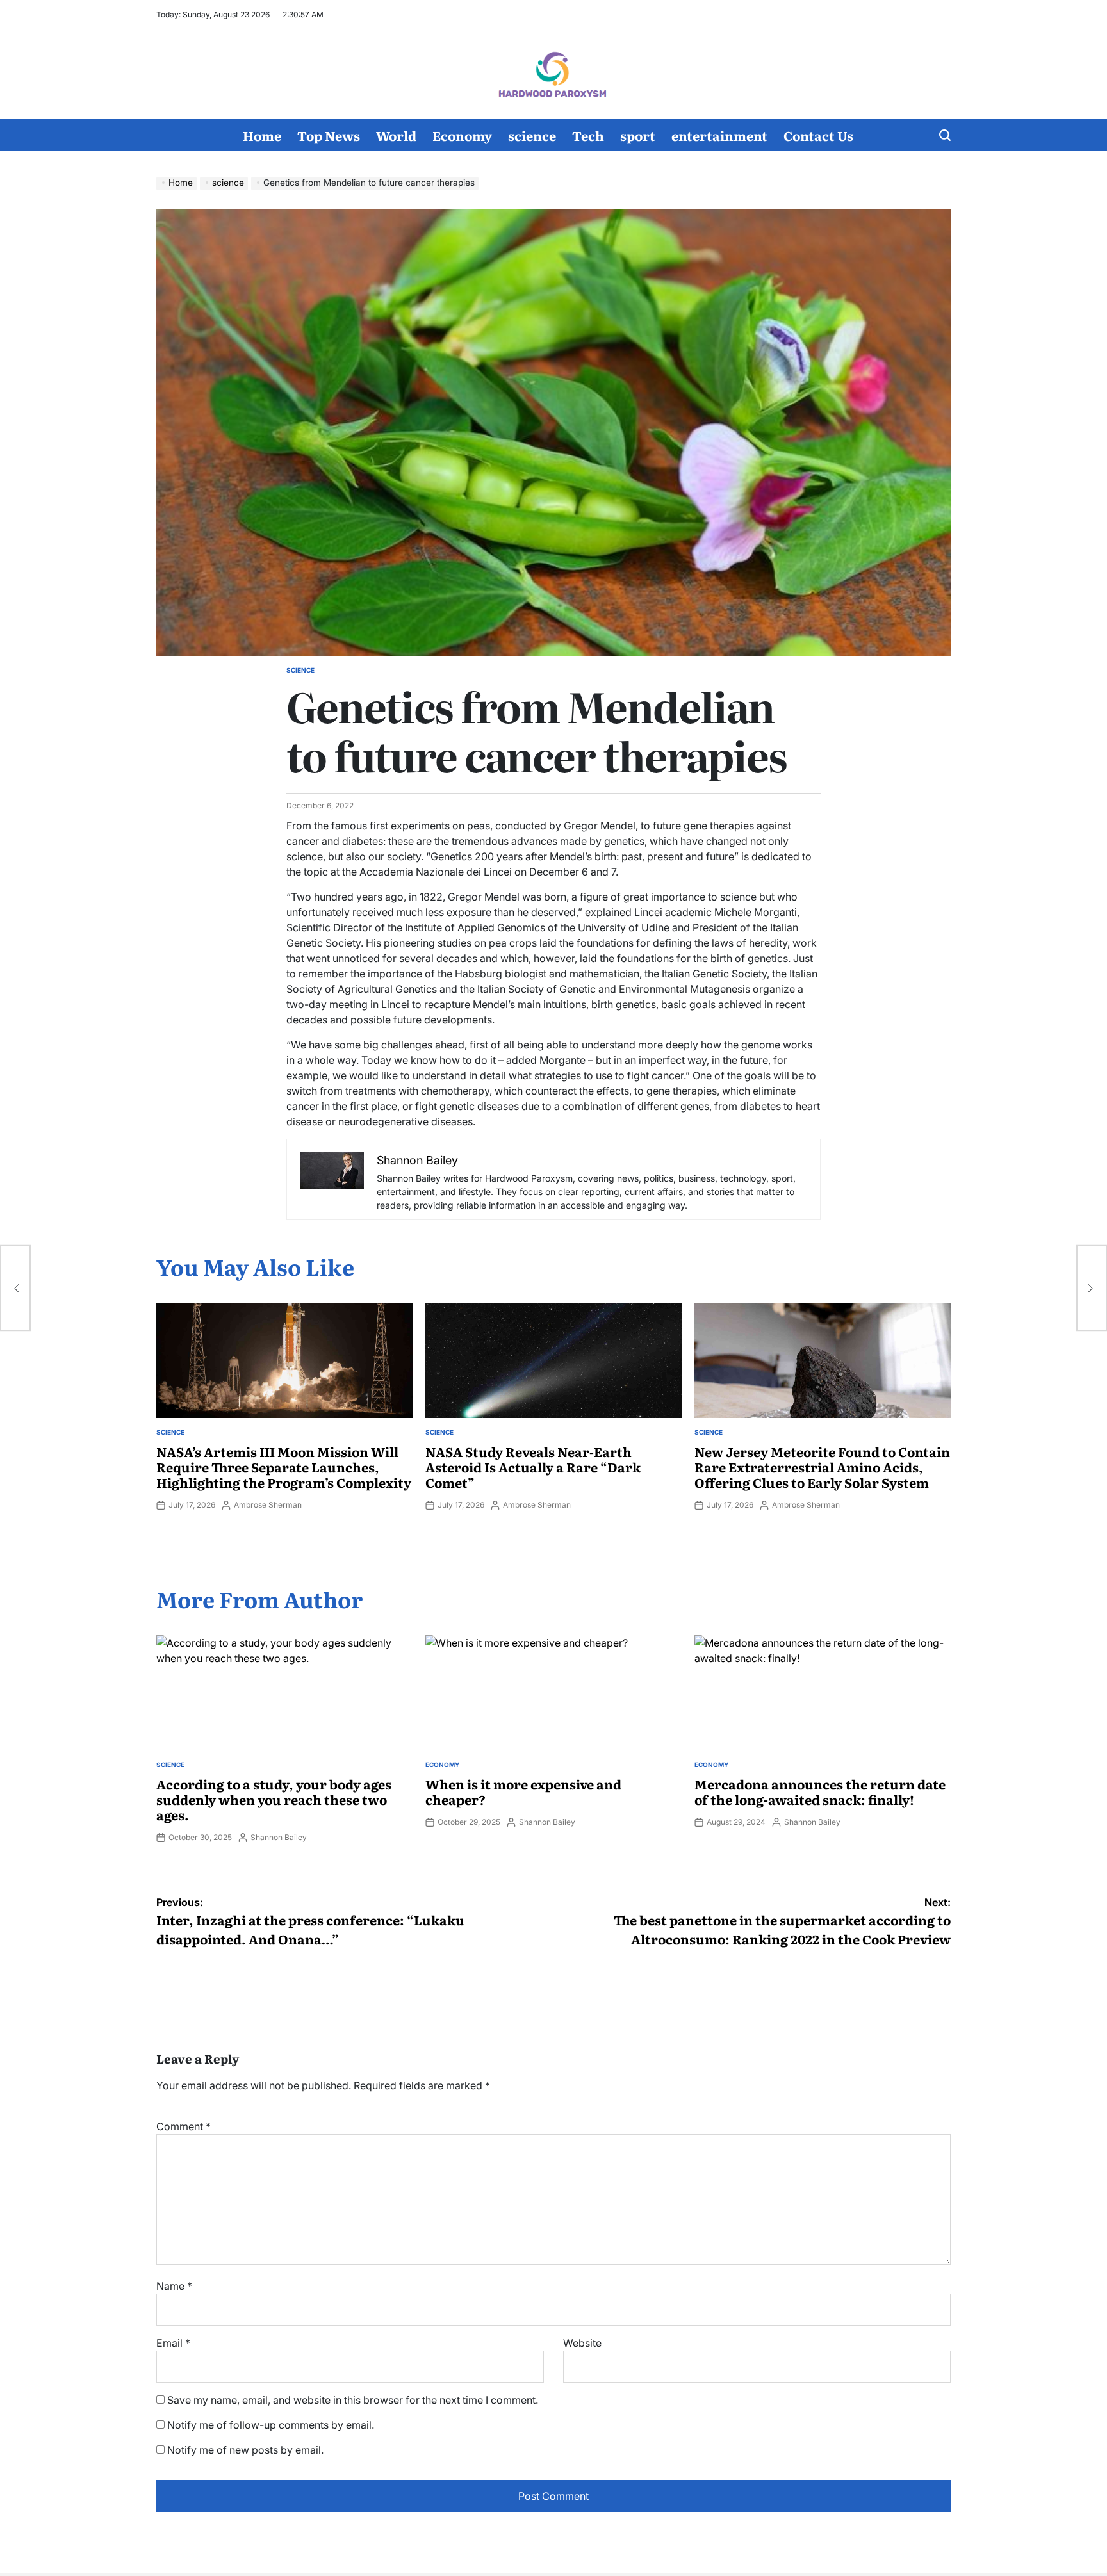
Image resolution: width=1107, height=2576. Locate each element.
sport (638, 135)
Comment (184, 2126)
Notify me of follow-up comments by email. (271, 2425)
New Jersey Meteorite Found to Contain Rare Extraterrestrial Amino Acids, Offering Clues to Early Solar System (822, 1467)
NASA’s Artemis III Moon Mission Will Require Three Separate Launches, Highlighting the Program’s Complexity (284, 1467)
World (396, 135)
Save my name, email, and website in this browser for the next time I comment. (353, 2400)
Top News (329, 135)
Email (173, 2343)
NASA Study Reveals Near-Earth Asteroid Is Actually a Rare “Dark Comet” (533, 1467)
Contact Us (818, 135)
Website (582, 2343)
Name (174, 2286)
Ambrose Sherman (268, 1505)
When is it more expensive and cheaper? (523, 1791)
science (532, 135)
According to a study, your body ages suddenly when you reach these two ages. (274, 1799)
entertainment (719, 135)
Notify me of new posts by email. (245, 2450)
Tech (588, 135)
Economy (462, 135)
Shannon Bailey (279, 1837)
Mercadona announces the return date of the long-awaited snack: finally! (820, 1791)
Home (262, 135)
